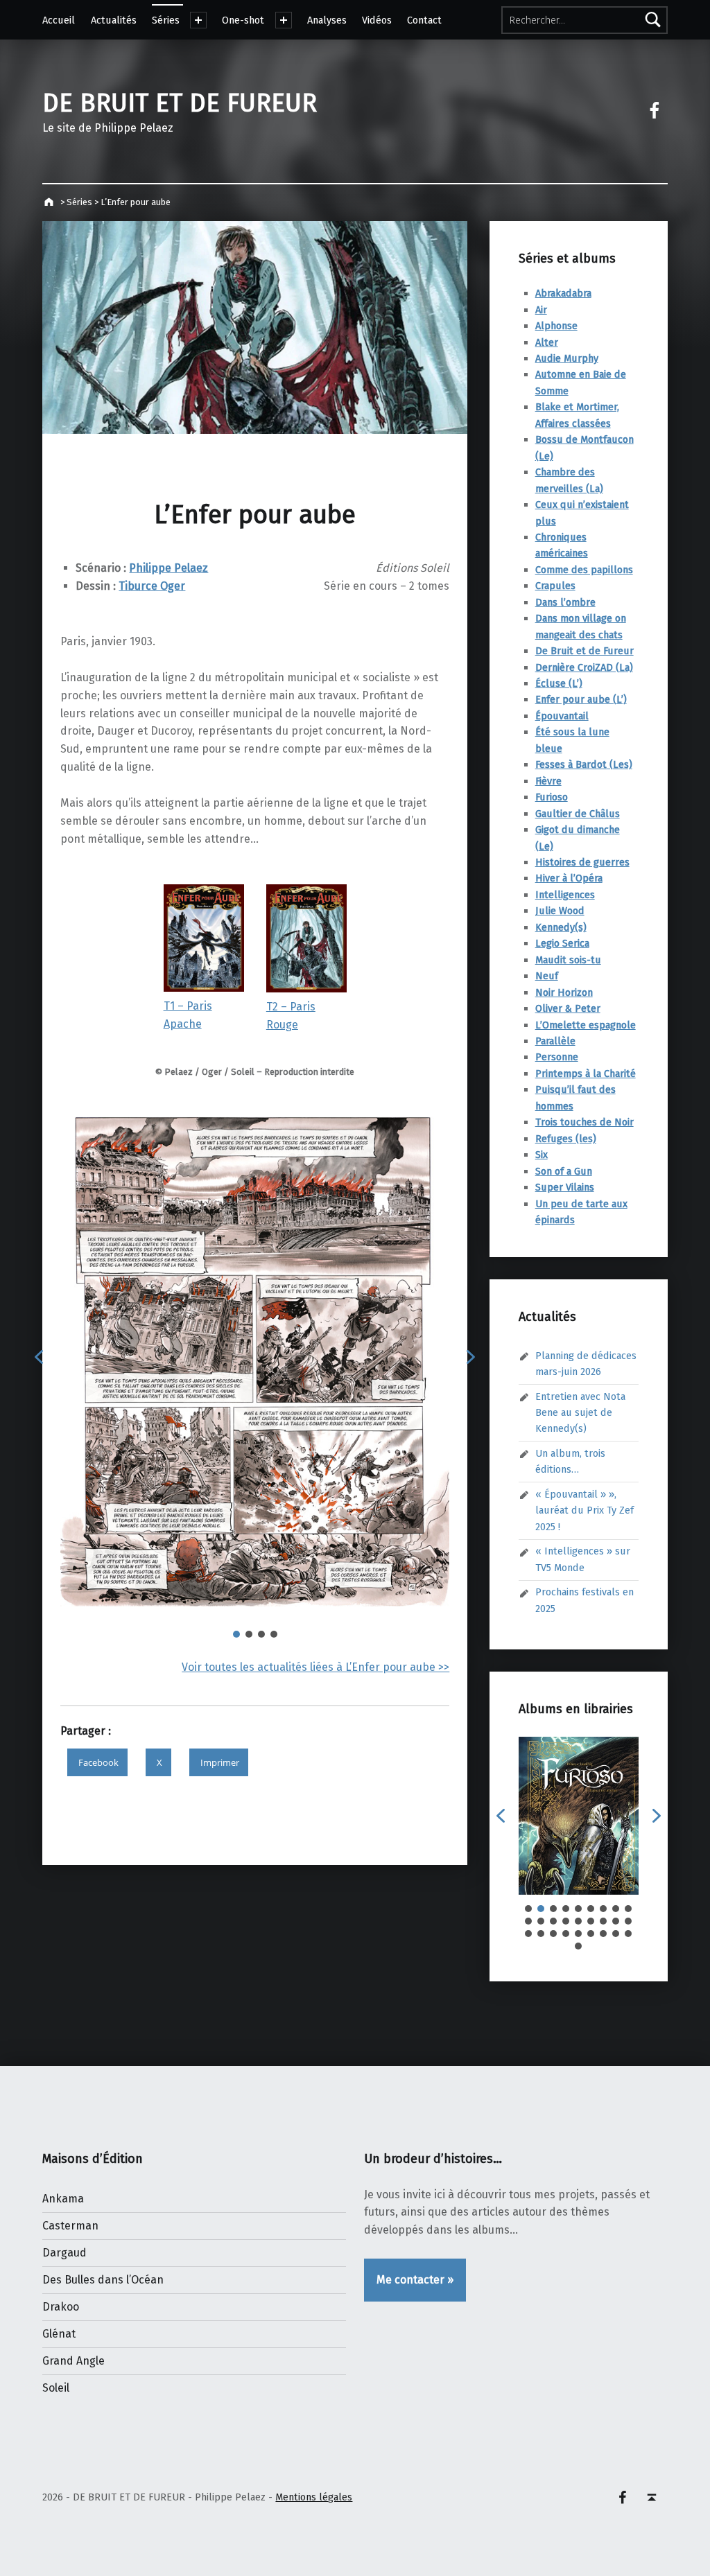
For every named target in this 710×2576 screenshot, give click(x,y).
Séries (166, 20)
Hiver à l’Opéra (569, 878)
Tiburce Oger (152, 586)
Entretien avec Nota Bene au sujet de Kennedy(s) (580, 1413)
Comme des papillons (584, 570)
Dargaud (64, 2253)
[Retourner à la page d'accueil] (50, 202)
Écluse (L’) (559, 683)
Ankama (63, 2199)
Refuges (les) (566, 1139)
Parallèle (555, 1041)
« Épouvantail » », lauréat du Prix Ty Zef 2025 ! (585, 1510)
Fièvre (548, 781)
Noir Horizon (564, 992)
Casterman (70, 2226)
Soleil (56, 2388)
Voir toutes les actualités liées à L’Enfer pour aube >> (315, 1667)
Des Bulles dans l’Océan (103, 2280)
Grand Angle (73, 2361)
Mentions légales (314, 2497)
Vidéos (377, 20)
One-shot (243, 20)
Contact (424, 20)
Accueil (59, 20)
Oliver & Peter (568, 1008)
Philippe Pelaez (168, 568)
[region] (255, 1367)
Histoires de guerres (582, 862)
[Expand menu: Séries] (198, 20)
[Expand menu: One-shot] (284, 20)
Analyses (327, 20)
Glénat (59, 2334)
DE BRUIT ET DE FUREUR (180, 103)
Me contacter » (415, 2280)
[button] (39, 1357)
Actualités (114, 20)
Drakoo (61, 2307)
